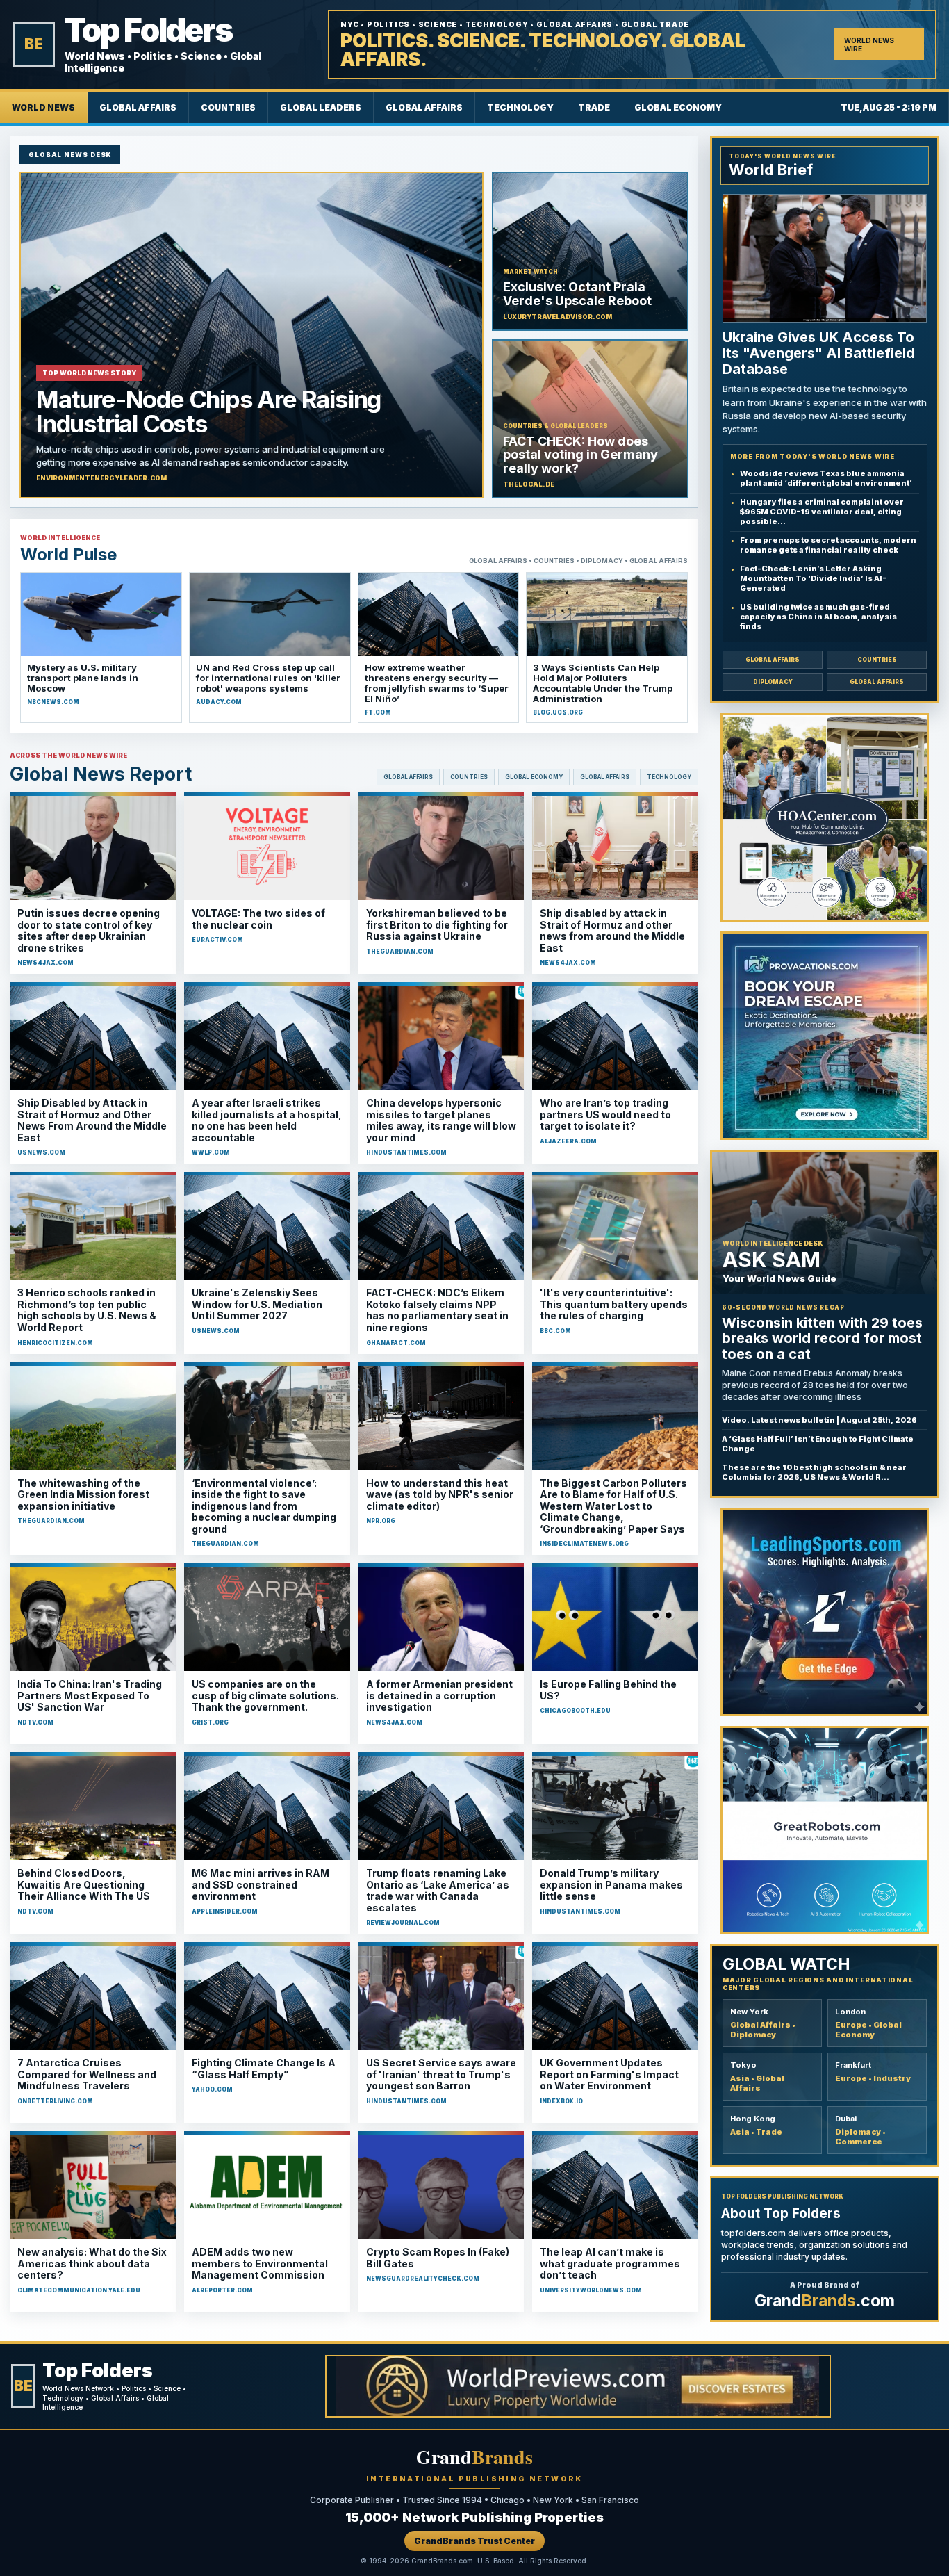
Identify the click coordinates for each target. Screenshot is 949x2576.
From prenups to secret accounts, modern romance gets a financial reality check (828, 545)
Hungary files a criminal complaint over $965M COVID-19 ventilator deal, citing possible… (822, 512)
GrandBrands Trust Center (474, 2541)
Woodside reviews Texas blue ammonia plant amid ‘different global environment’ (826, 478)
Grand (474, 2457)
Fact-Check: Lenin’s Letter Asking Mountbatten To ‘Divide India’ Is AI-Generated (813, 578)
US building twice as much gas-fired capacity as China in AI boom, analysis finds (818, 617)
